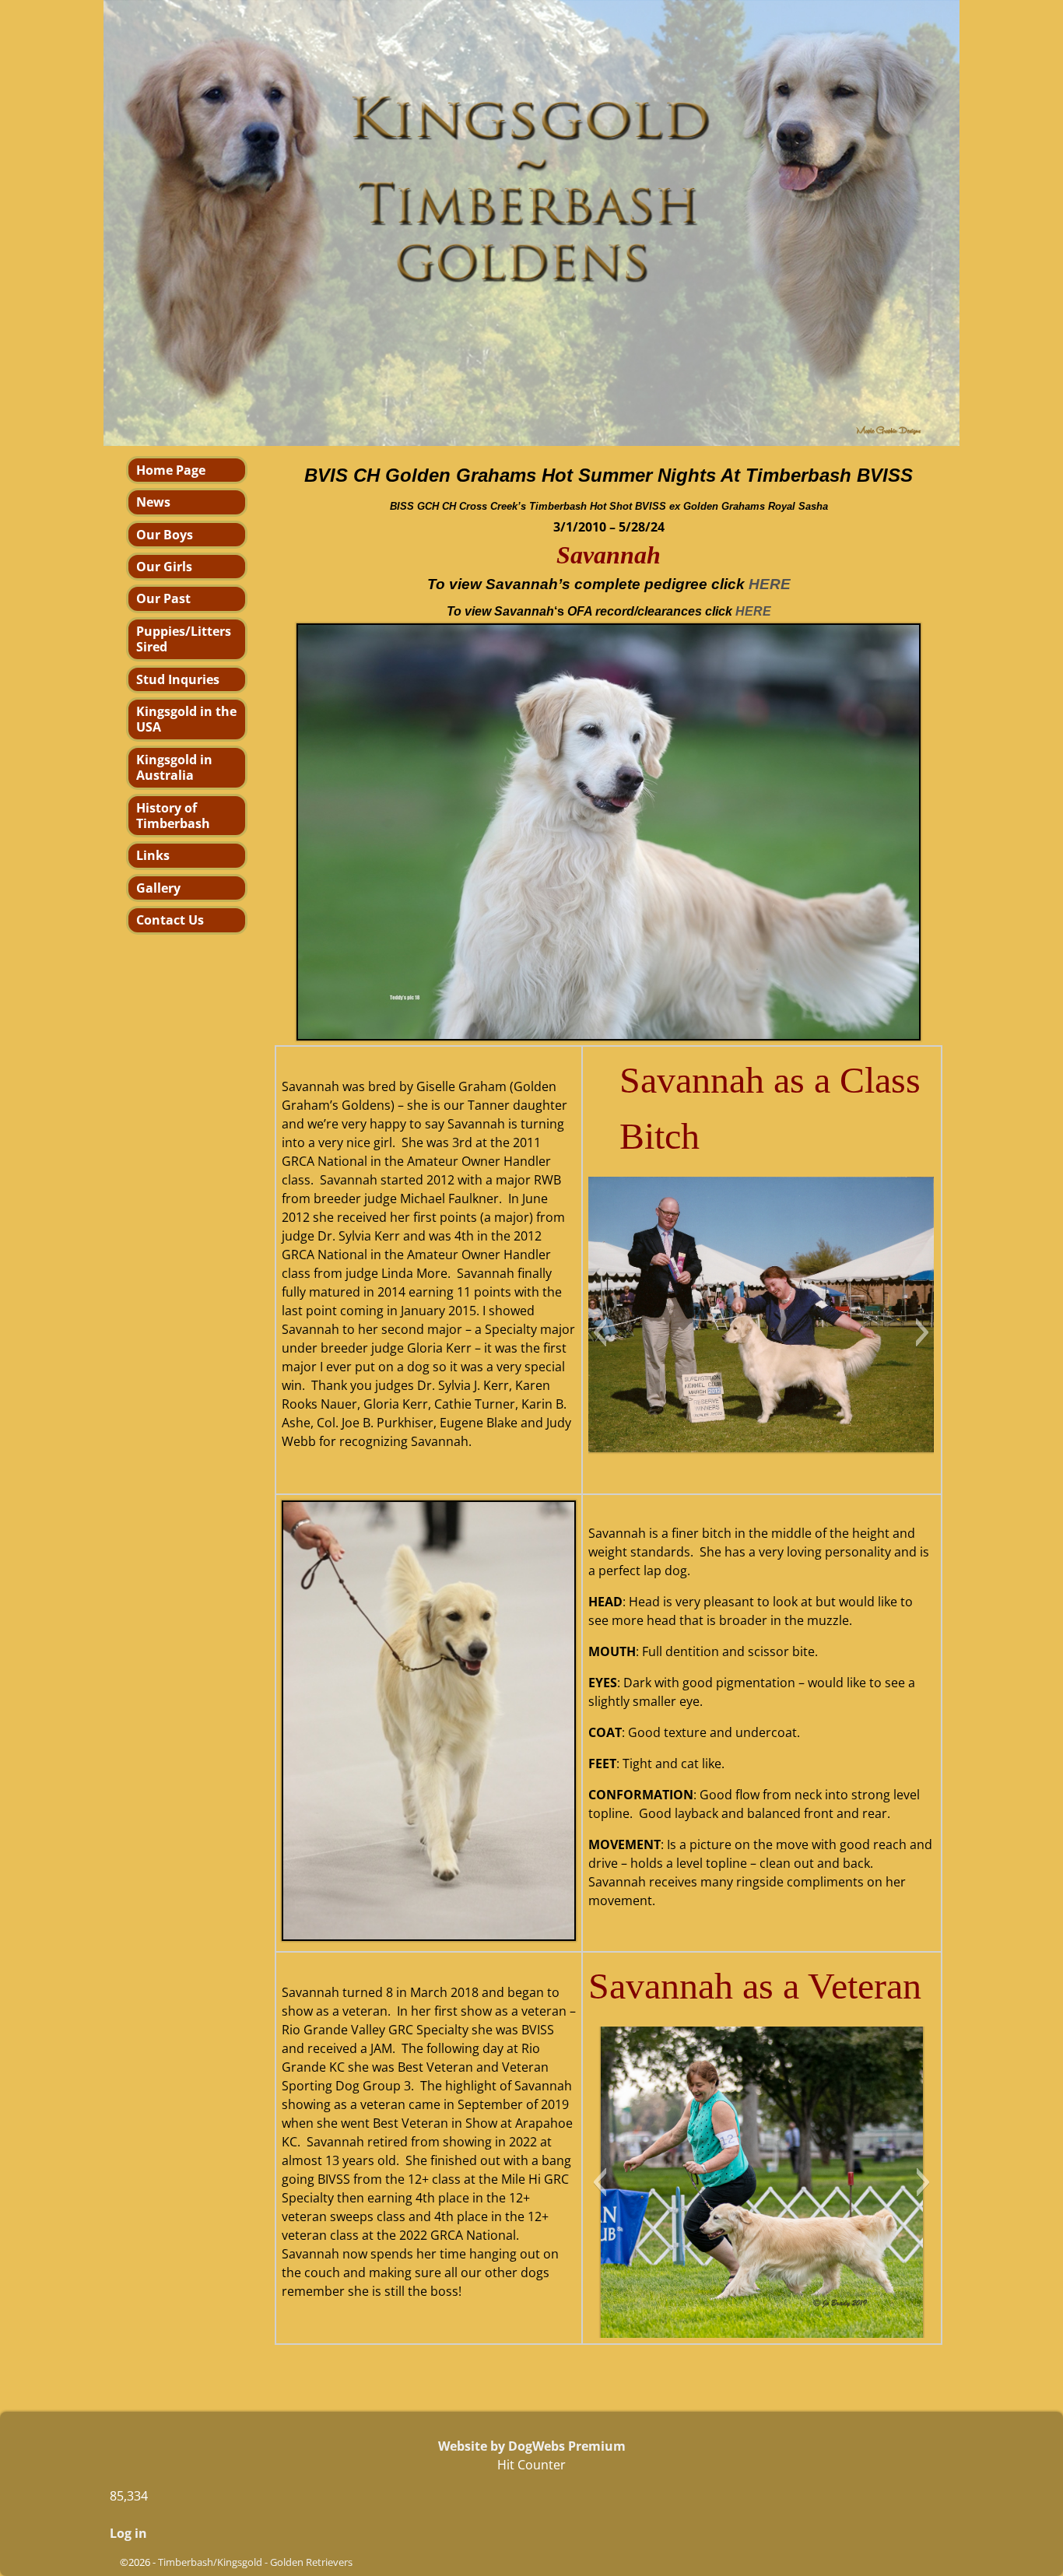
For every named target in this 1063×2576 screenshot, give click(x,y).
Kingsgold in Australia (174, 767)
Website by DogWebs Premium (532, 2446)
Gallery (158, 888)
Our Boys (165, 535)
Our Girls (164, 567)
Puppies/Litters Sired (184, 639)
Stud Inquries (178, 679)
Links (153, 855)
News (153, 502)
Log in (128, 2533)
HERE (753, 611)
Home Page (171, 470)
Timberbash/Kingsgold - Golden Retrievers (255, 2562)
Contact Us (170, 920)
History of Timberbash (173, 816)
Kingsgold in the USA (186, 719)
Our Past (163, 598)
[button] (600, 1332)
